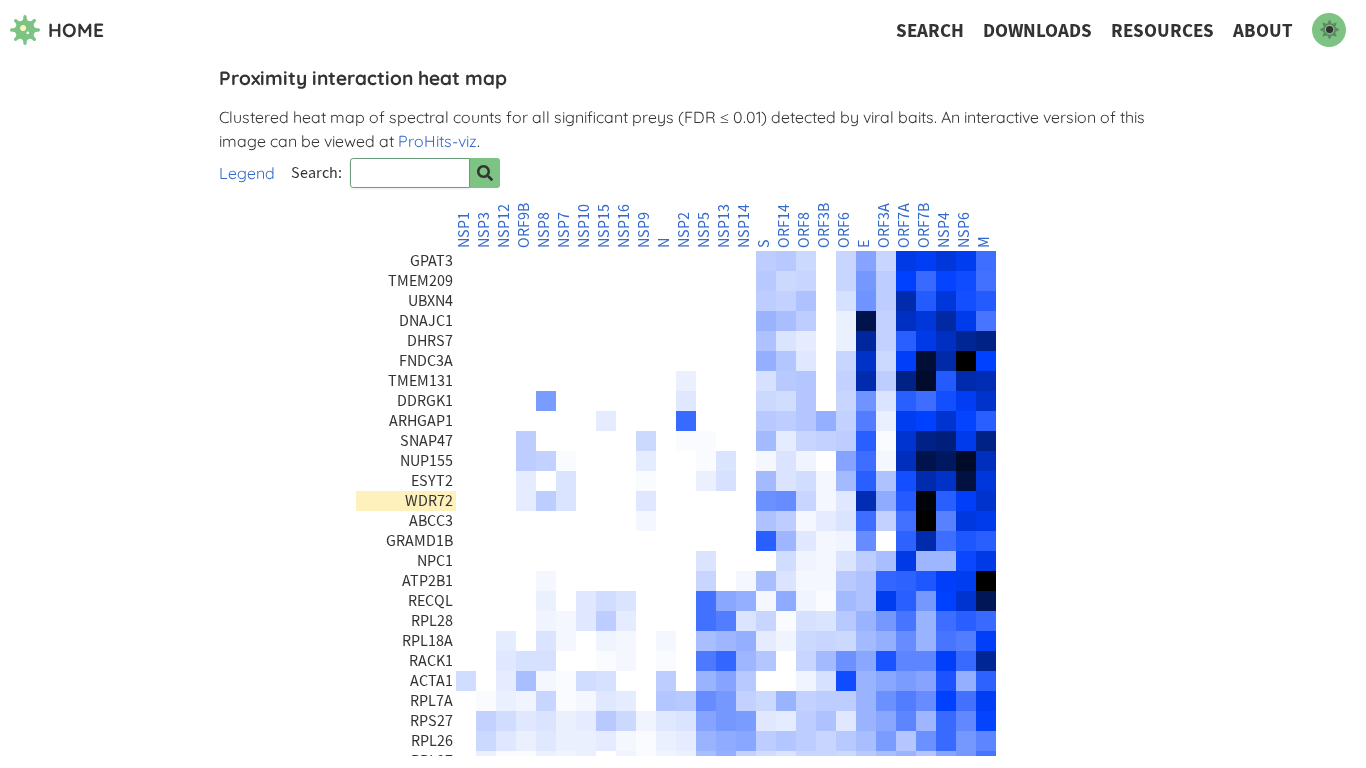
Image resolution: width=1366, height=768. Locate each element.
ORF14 (784, 226)
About (1263, 30)
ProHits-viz (437, 141)
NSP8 (544, 230)
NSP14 (744, 226)
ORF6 (844, 230)
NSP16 (624, 226)
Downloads (1037, 30)
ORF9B (524, 225)
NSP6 (964, 230)
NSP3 (484, 230)
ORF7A (904, 225)
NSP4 (944, 230)
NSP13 (724, 226)
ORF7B (924, 225)
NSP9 (644, 230)
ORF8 (804, 230)
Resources (1162, 30)
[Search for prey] (485, 173)
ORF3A (884, 225)
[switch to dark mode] (1329, 30)
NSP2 (684, 230)
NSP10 (584, 226)
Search (930, 30)
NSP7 (564, 230)
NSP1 (464, 230)
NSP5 (704, 230)
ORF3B (824, 225)
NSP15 (604, 226)
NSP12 (504, 226)
